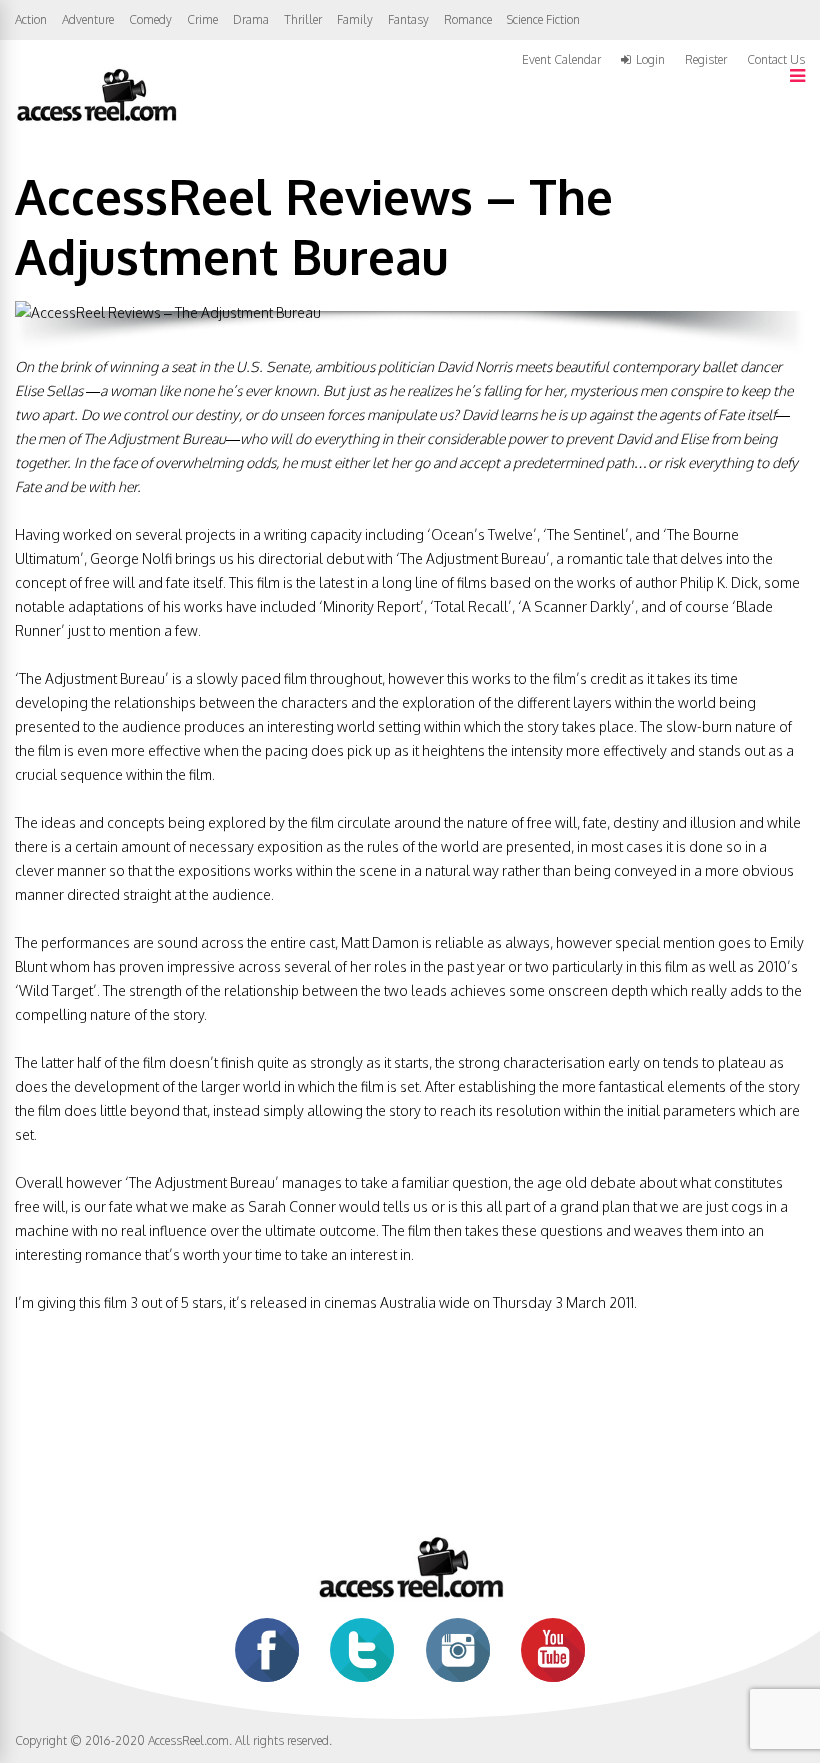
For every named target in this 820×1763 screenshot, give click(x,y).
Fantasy (408, 19)
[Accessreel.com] (96, 119)
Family (355, 19)
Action (31, 19)
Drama (251, 19)
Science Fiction (543, 19)
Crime (202, 19)
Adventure (88, 19)
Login (650, 60)
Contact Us (776, 59)
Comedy (150, 19)
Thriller (303, 19)
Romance (468, 19)
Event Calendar (561, 59)
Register (706, 60)
